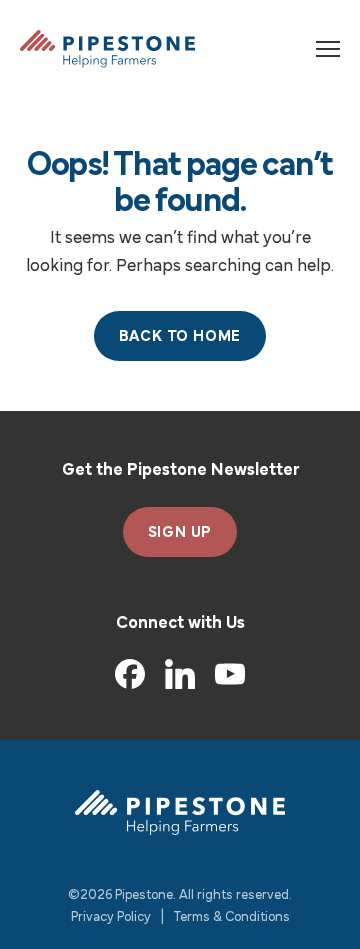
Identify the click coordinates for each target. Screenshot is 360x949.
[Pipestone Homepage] (180, 812)
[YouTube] (230, 674)
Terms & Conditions (232, 917)
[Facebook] (130, 674)
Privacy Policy (111, 917)
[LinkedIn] (180, 674)
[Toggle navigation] (328, 49)
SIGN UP (180, 533)
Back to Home (180, 337)
